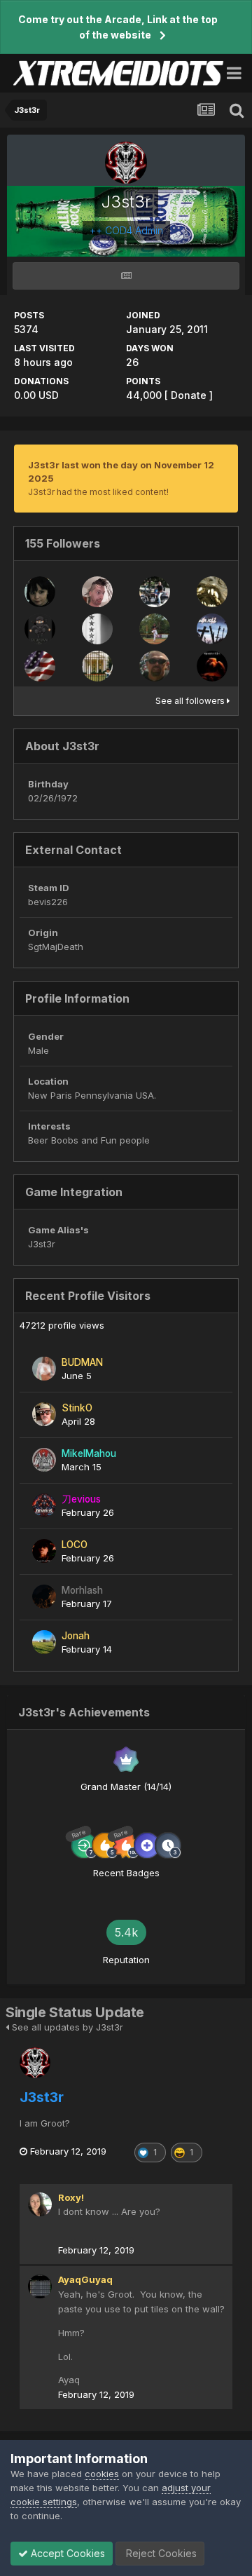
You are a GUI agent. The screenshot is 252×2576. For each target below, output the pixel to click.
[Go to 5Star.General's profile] (97, 629)
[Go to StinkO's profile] (44, 1414)
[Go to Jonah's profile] (44, 1642)
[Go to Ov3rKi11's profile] (212, 629)
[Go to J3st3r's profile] (35, 2063)
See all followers (191, 701)
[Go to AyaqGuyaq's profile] (40, 2286)
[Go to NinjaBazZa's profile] (40, 629)
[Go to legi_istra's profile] (97, 592)
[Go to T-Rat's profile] (155, 666)
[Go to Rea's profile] (155, 629)
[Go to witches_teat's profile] (40, 592)
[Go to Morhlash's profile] (44, 1597)
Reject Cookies (160, 2553)
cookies (102, 2474)
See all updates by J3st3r (66, 2027)
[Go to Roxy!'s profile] (40, 2204)
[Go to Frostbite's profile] (212, 592)
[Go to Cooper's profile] (155, 592)
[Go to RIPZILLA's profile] (40, 666)
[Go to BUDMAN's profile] (44, 1369)
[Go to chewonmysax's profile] (97, 666)
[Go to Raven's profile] (212, 666)
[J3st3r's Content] (126, 276)
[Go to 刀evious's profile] (44, 1505)
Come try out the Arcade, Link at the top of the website (118, 27)
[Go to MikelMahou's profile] (44, 1460)
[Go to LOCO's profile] (44, 1551)
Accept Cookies (66, 2553)
